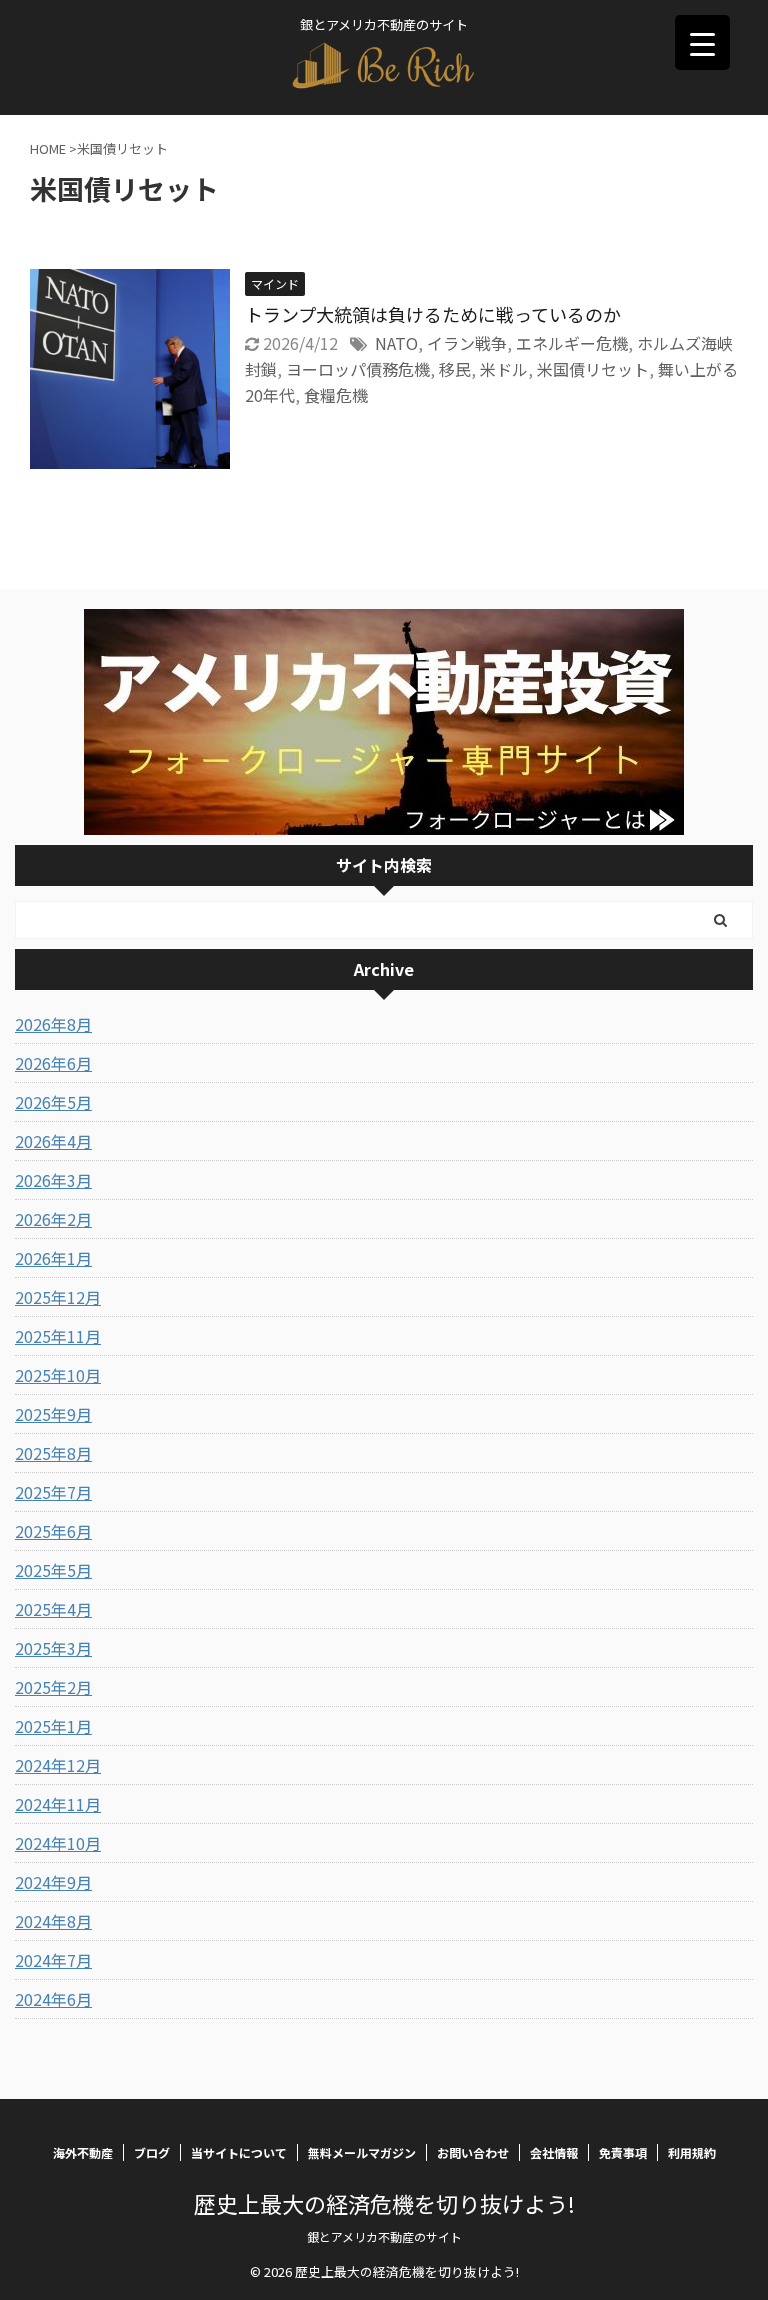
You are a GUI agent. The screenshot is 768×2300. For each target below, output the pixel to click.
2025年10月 (58, 1375)
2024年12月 (58, 1765)
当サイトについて (239, 2152)
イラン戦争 (467, 343)
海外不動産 (83, 2152)
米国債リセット (593, 369)
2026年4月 (53, 1141)
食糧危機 (336, 395)
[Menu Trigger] (702, 42)
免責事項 (623, 2152)
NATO (396, 343)
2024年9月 (53, 1882)
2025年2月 (53, 1687)
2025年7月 (53, 1492)
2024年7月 (53, 1960)
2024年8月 (53, 1921)
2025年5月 (53, 1570)
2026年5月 (53, 1102)
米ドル (504, 369)
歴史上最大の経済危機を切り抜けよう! (384, 2203)
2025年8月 (53, 1453)
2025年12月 (58, 1297)
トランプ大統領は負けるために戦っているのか (433, 314)
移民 (455, 369)
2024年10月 (58, 1843)
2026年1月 (53, 1258)
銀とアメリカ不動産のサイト (384, 2236)
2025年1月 (53, 1726)
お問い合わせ (473, 2152)
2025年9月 (53, 1414)
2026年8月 (53, 1024)
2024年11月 (58, 1804)
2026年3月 (53, 1180)
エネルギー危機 (572, 343)
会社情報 (554, 2152)
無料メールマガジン (362, 2152)
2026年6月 (53, 1063)
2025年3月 (53, 1648)
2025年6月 (53, 1531)
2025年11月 (58, 1336)
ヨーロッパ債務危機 (358, 369)
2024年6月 (53, 1999)
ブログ (152, 2152)
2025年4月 (53, 1609)
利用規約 (692, 2152)
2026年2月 (53, 1219)
